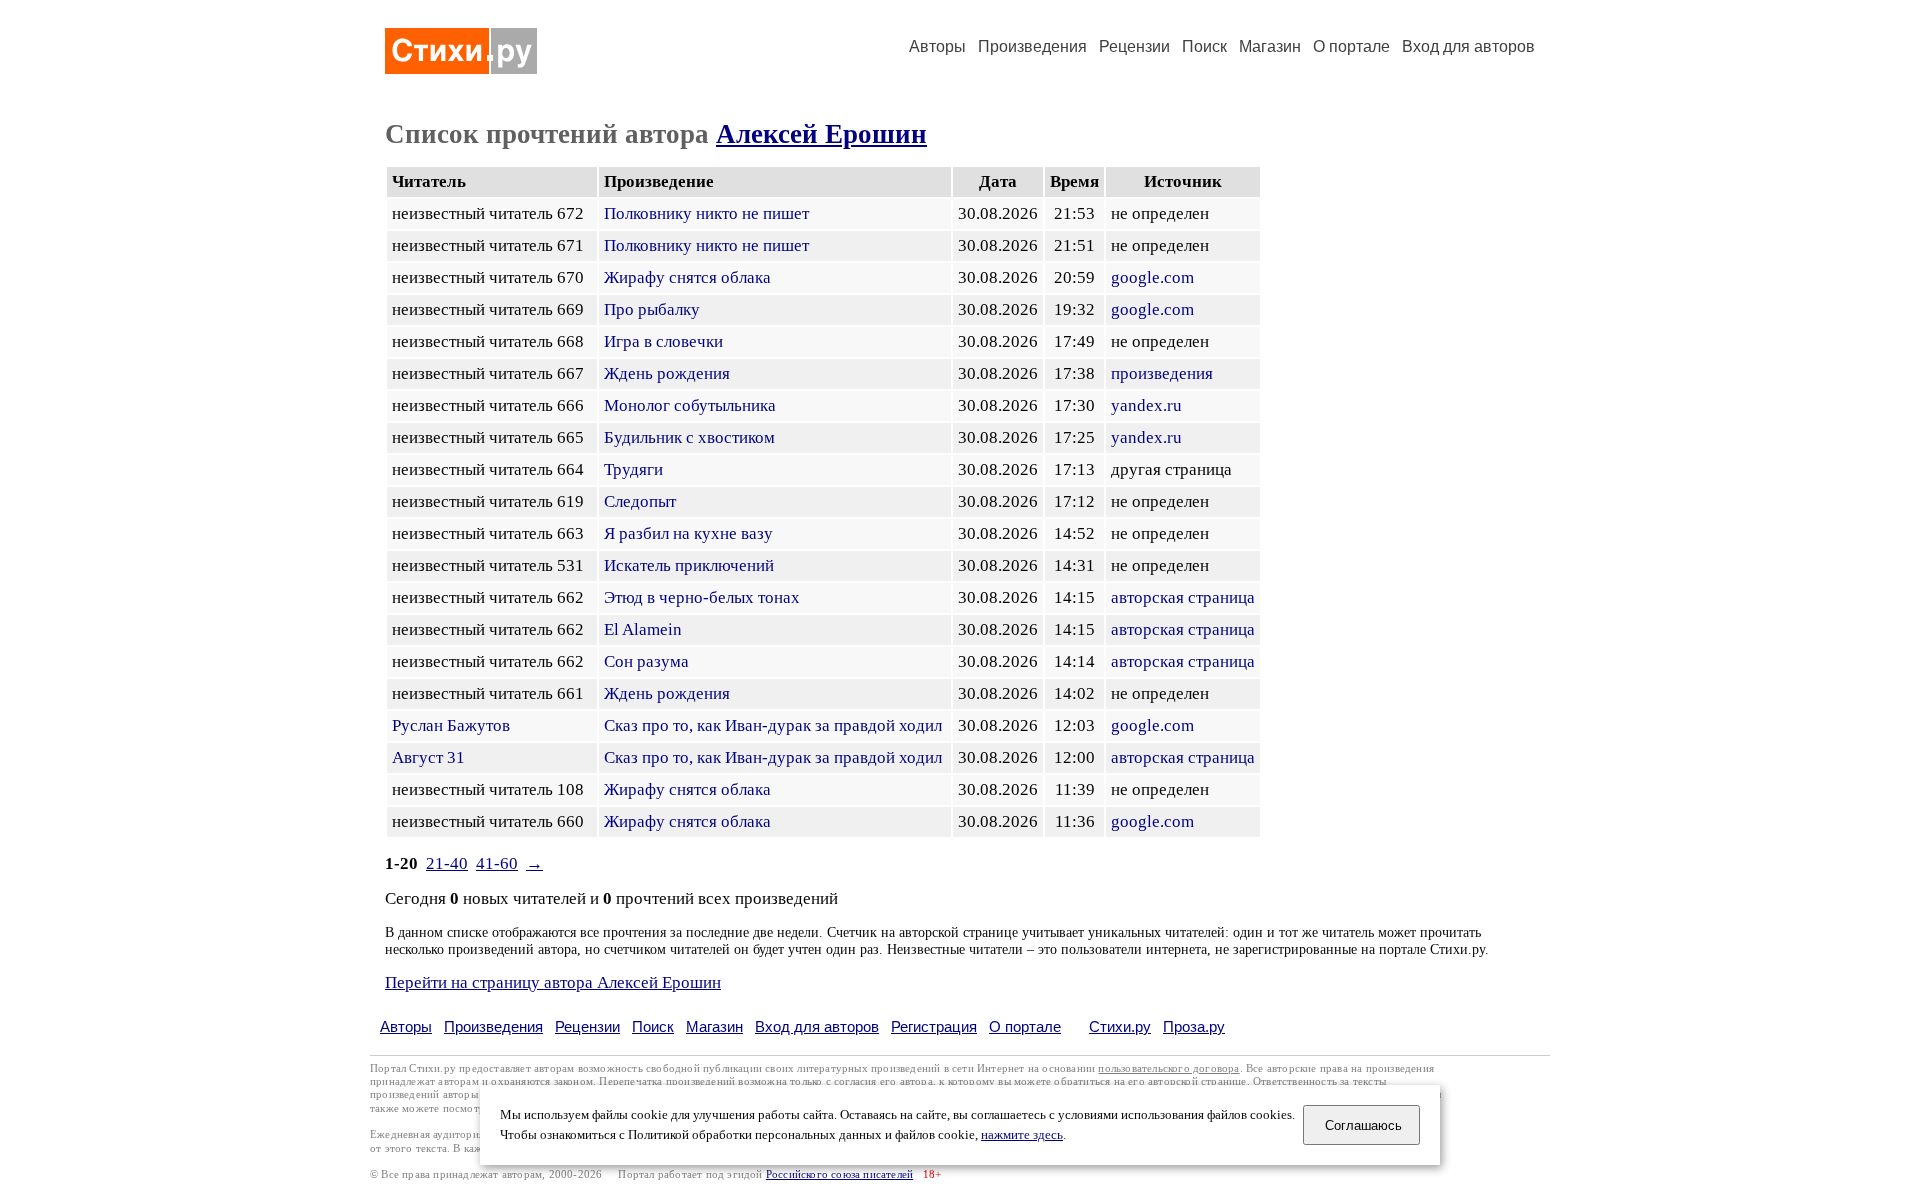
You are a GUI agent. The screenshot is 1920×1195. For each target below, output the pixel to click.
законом (573, 1081)
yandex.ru (1146, 405)
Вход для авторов (1468, 46)
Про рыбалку (652, 309)
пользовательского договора (1168, 1068)
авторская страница (1183, 597)
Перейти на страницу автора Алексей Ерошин (553, 982)
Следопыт (640, 501)
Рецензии (1134, 46)
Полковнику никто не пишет (706, 213)
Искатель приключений (689, 565)
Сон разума (646, 661)
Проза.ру (1194, 1026)
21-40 (447, 863)
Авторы (937, 46)
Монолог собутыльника (690, 405)
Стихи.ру (1120, 1026)
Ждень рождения (667, 373)
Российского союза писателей (839, 1174)
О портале (1025, 1026)
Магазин (1270, 46)
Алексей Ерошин (821, 134)
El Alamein (643, 629)
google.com (1152, 277)
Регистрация (934, 1026)
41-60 (497, 863)
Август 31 (428, 757)
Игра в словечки (663, 341)
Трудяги (633, 469)
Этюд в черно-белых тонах (702, 597)
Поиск (1204, 46)
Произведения (1032, 46)
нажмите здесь (1022, 1135)
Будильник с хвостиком (689, 437)
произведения (1162, 373)
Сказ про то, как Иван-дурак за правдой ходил (773, 725)
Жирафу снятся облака (687, 277)
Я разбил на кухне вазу (688, 533)
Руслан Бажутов (451, 725)
